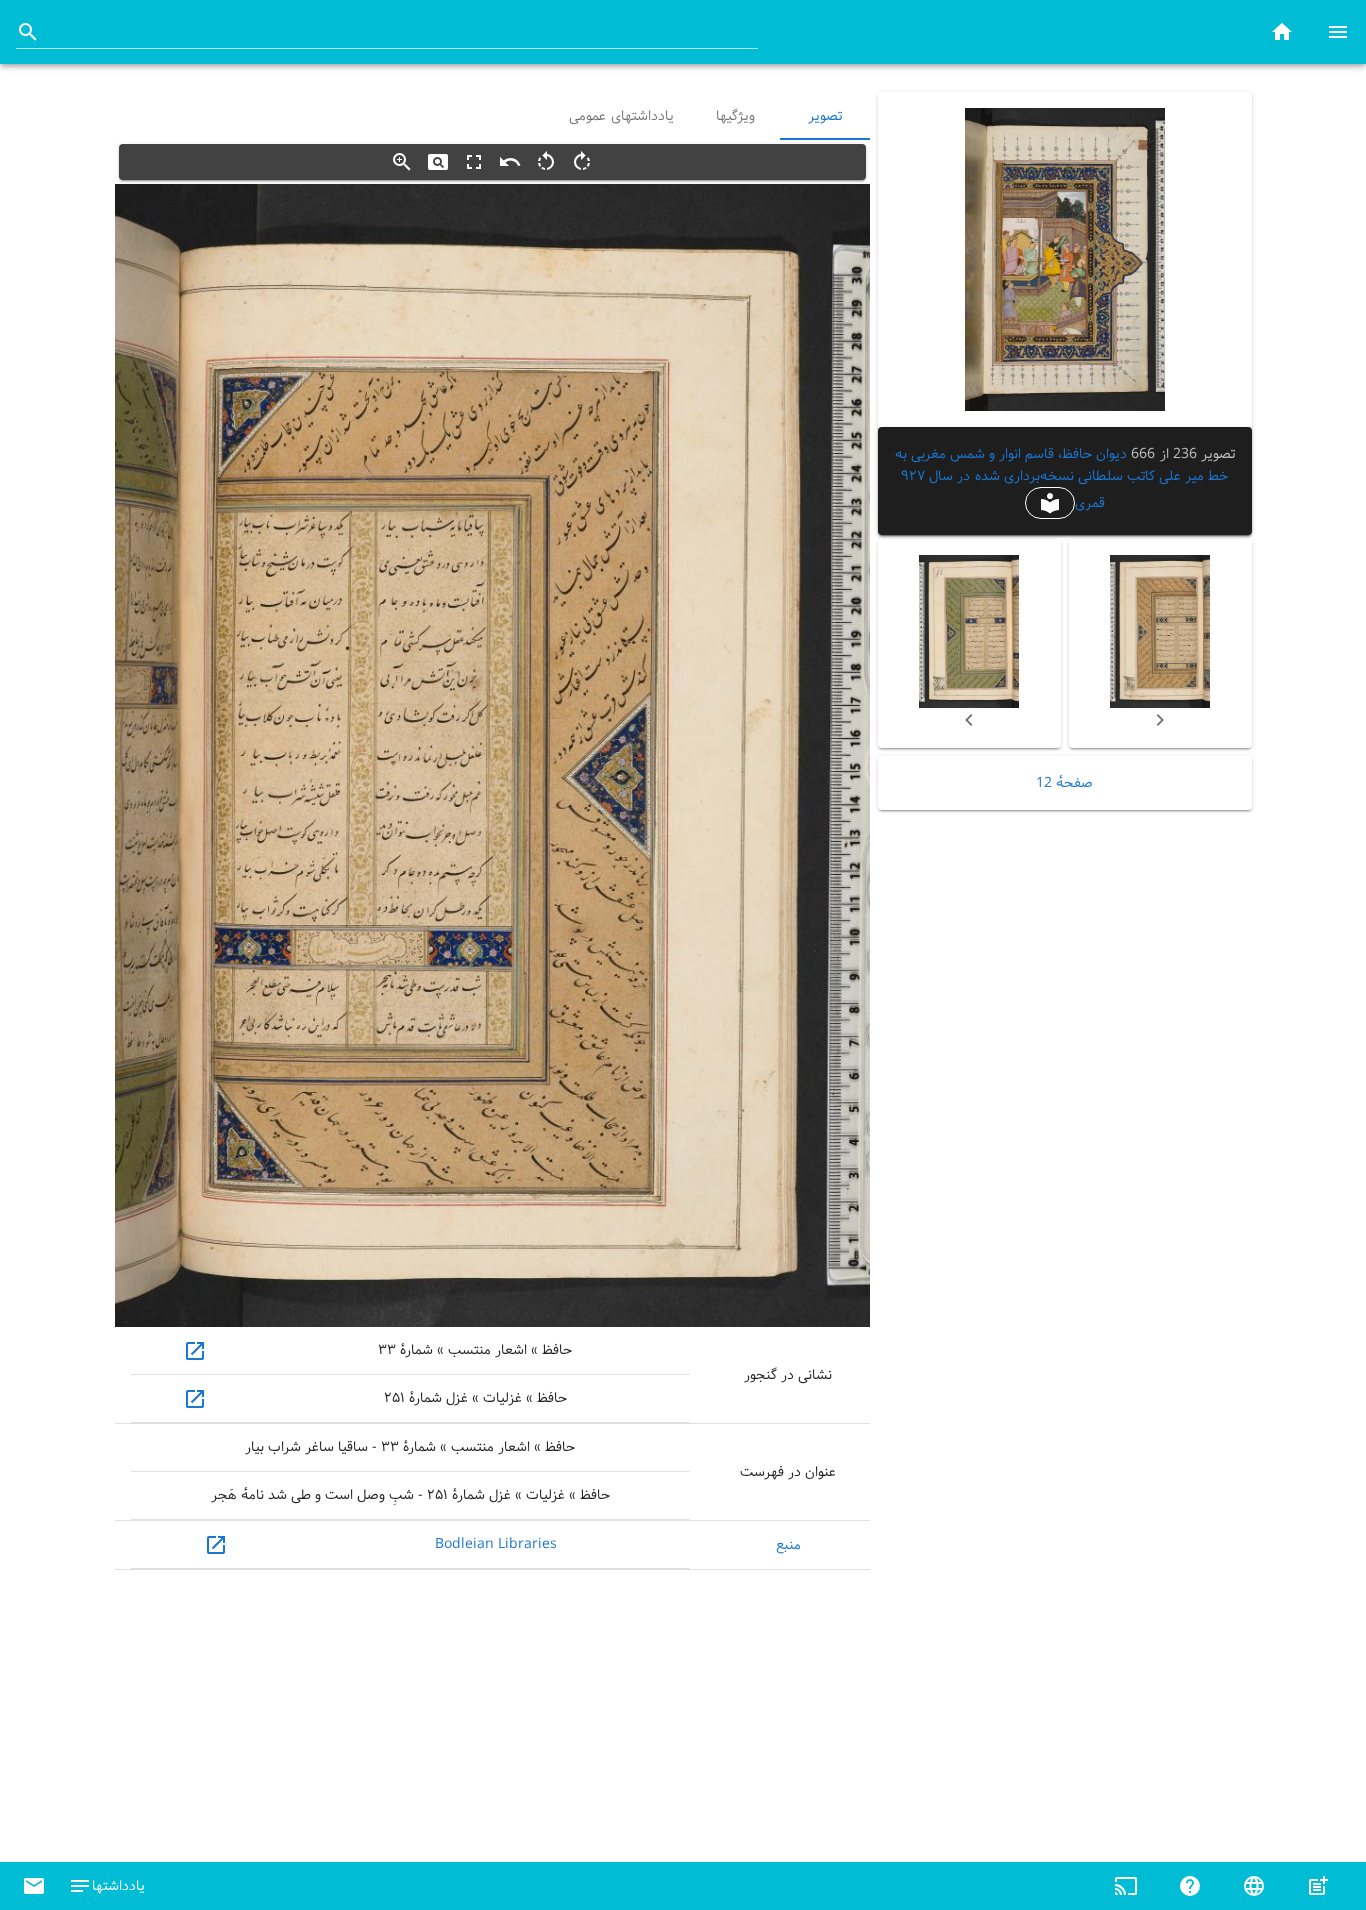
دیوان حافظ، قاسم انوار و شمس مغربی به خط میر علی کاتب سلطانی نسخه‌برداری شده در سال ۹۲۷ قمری (1062, 478)
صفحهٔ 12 (1064, 783)
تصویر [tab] (825, 116)
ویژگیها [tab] (734, 116)
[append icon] (28, 32)
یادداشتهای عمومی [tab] (621, 116)
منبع (788, 1545)
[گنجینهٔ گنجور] (1282, 31)
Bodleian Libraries (496, 1544)
